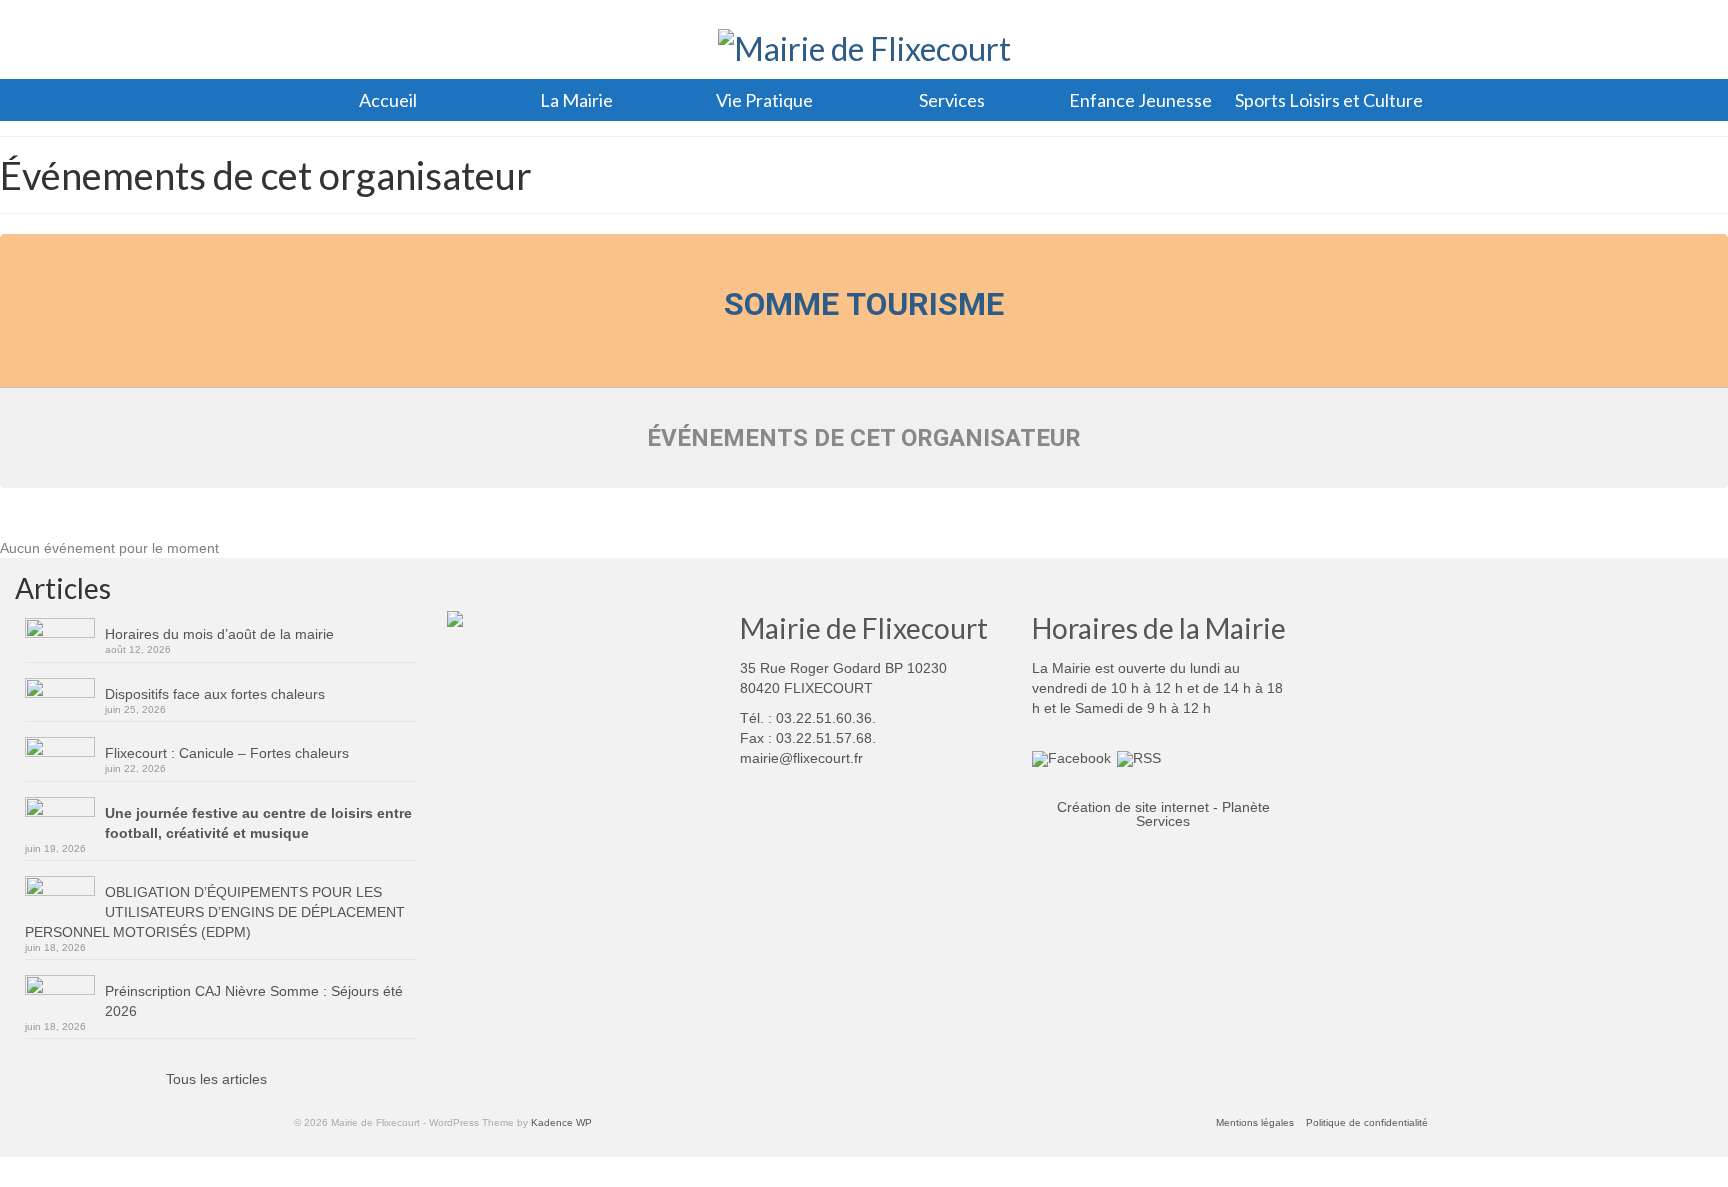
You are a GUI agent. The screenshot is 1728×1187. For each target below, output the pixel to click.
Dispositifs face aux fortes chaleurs (215, 694)
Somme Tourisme (864, 304)
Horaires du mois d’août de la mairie (219, 634)
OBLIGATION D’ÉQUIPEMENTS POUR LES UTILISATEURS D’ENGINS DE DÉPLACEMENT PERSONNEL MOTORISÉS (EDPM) (215, 912)
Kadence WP (561, 1122)
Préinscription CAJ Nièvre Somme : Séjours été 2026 (254, 1001)
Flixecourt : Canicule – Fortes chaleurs (227, 753)
